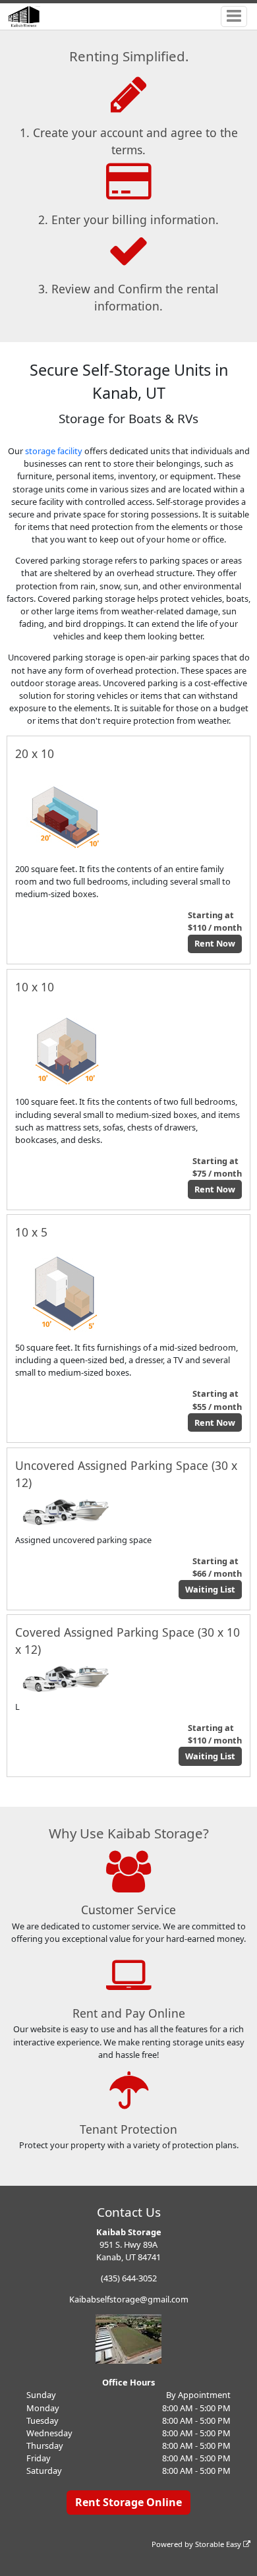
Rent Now (215, 943)
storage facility (54, 451)
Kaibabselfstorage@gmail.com (129, 2299)
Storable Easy (219, 2544)
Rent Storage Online (128, 2502)
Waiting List (210, 1589)
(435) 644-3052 (129, 2278)
